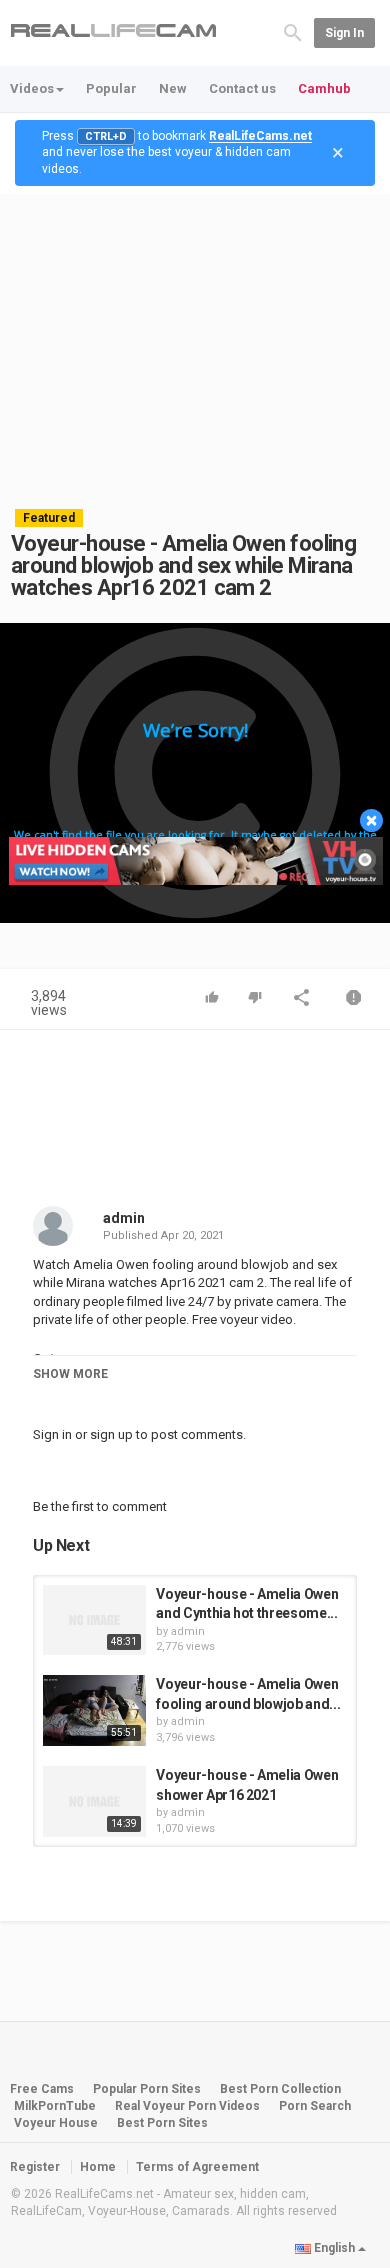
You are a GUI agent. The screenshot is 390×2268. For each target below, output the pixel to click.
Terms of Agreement (197, 2167)
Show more (70, 1374)
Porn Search (315, 2106)
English (334, 2248)
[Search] (293, 31)
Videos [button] (32, 88)
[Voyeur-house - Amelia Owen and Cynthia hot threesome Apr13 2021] (94, 1620)
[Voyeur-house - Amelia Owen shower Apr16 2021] (94, 1801)
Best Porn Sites (162, 2123)
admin (124, 1218)
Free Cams (42, 2089)
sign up (111, 1434)
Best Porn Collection (280, 2089)
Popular (111, 88)
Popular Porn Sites (147, 2089)
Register (35, 2167)
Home (98, 2167)
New (173, 88)
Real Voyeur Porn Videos (189, 2106)
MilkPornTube (55, 2106)
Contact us (242, 88)
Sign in (344, 33)
